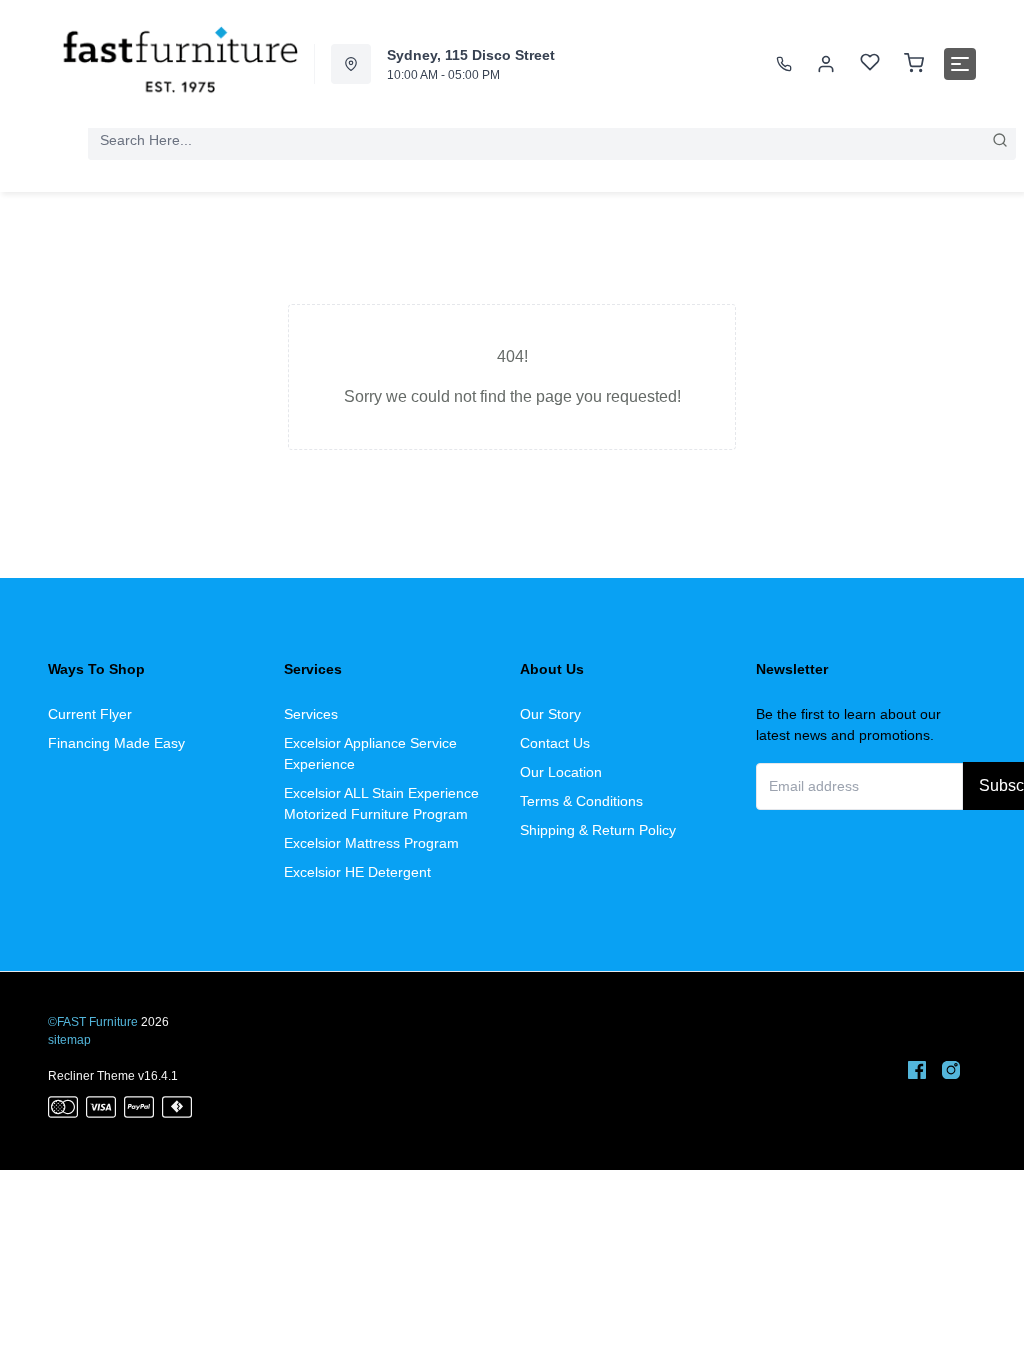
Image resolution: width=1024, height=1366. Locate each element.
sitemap (69, 1040)
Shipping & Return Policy (598, 830)
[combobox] (552, 140)
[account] (826, 64)
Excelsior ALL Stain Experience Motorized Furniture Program (381, 803)
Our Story (550, 714)
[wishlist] (870, 64)
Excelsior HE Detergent (357, 872)
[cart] (914, 64)
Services (311, 714)
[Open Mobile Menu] (960, 64)
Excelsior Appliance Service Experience (370, 753)
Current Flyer (90, 714)
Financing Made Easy (116, 743)
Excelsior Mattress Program (371, 843)
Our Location (561, 772)
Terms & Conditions (581, 801)
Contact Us (555, 743)
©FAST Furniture (93, 1022)
